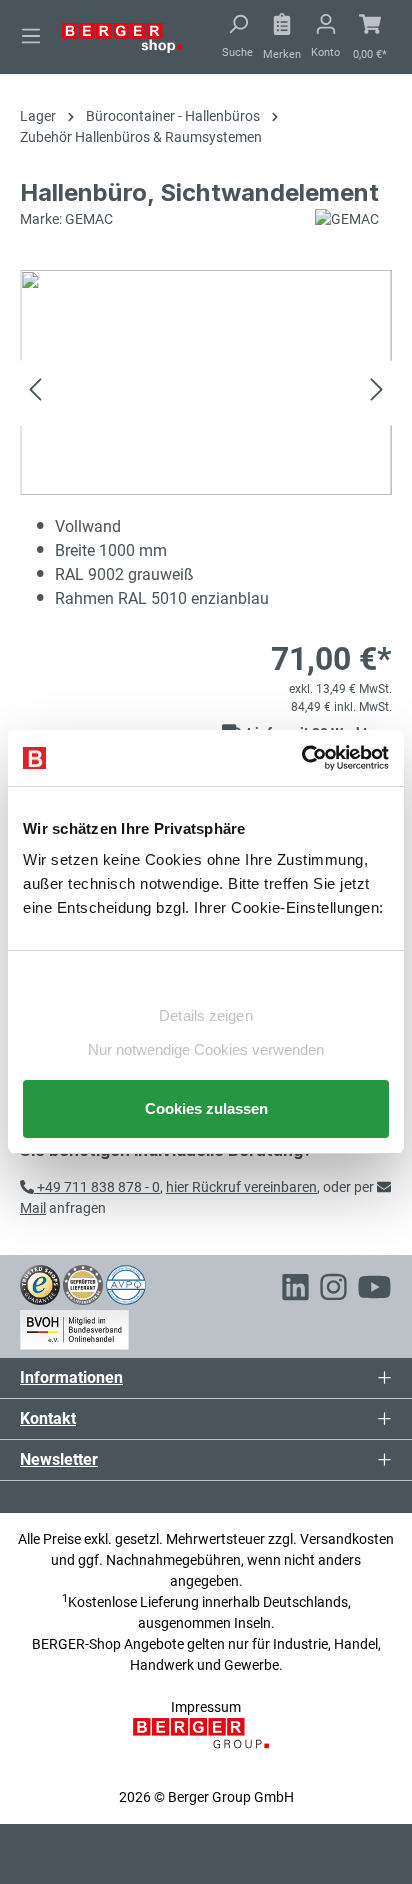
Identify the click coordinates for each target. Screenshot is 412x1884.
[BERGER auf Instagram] (333, 1290)
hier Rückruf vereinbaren (241, 1187)
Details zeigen (205, 1015)
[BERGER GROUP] (206, 1744)
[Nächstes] (377, 392)
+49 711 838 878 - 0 (97, 1187)
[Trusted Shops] (40, 1284)
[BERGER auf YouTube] (374, 1290)
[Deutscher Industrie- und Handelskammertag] (126, 1284)
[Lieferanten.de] (83, 1284)
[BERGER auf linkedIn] (295, 1290)
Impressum (206, 1707)
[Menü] (31, 36)
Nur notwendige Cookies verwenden (206, 1049)
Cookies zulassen (206, 1108)
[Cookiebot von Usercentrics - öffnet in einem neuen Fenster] (301, 758)
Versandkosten (347, 1539)
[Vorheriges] (35, 392)
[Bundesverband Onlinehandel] (74, 1326)
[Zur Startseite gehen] (122, 37)
